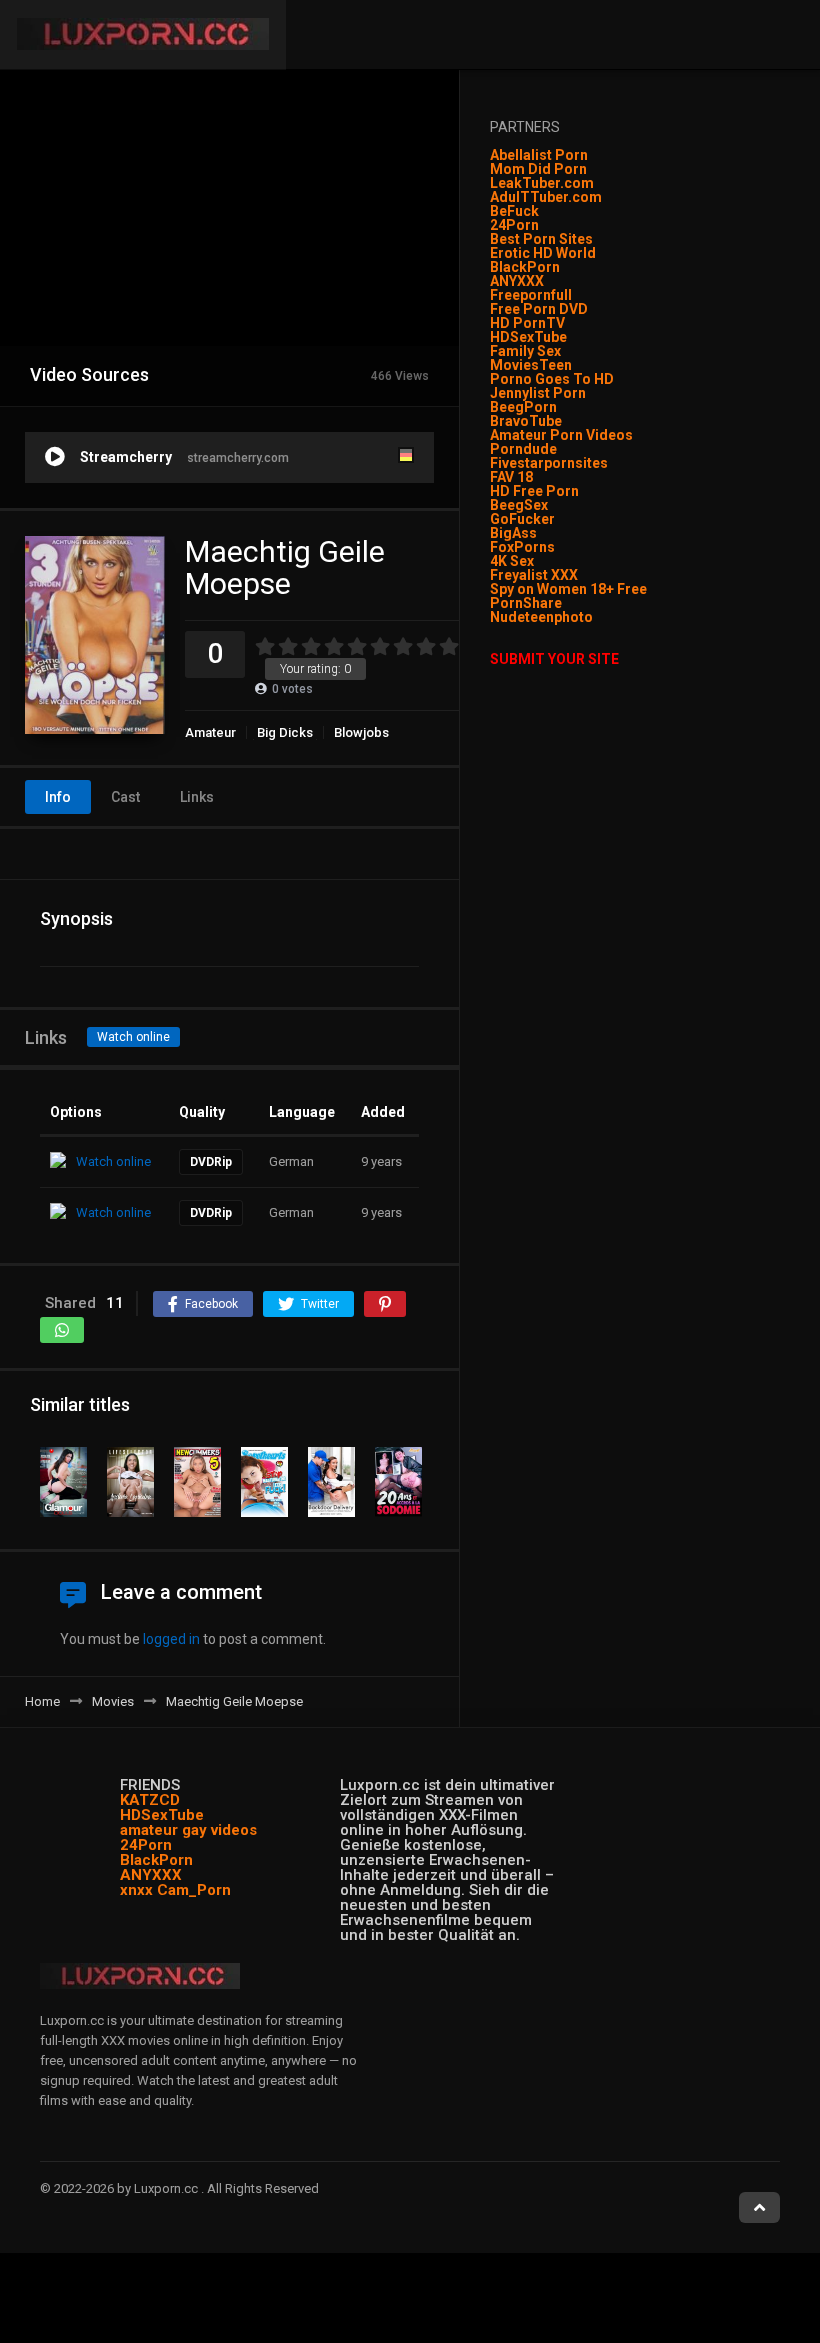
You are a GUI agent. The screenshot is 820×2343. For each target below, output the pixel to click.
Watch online (133, 1037)
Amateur (210, 732)
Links (197, 797)
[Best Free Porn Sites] (594, 617)
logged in (171, 1639)
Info (58, 797)
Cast (125, 797)
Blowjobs (361, 732)
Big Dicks (285, 732)
